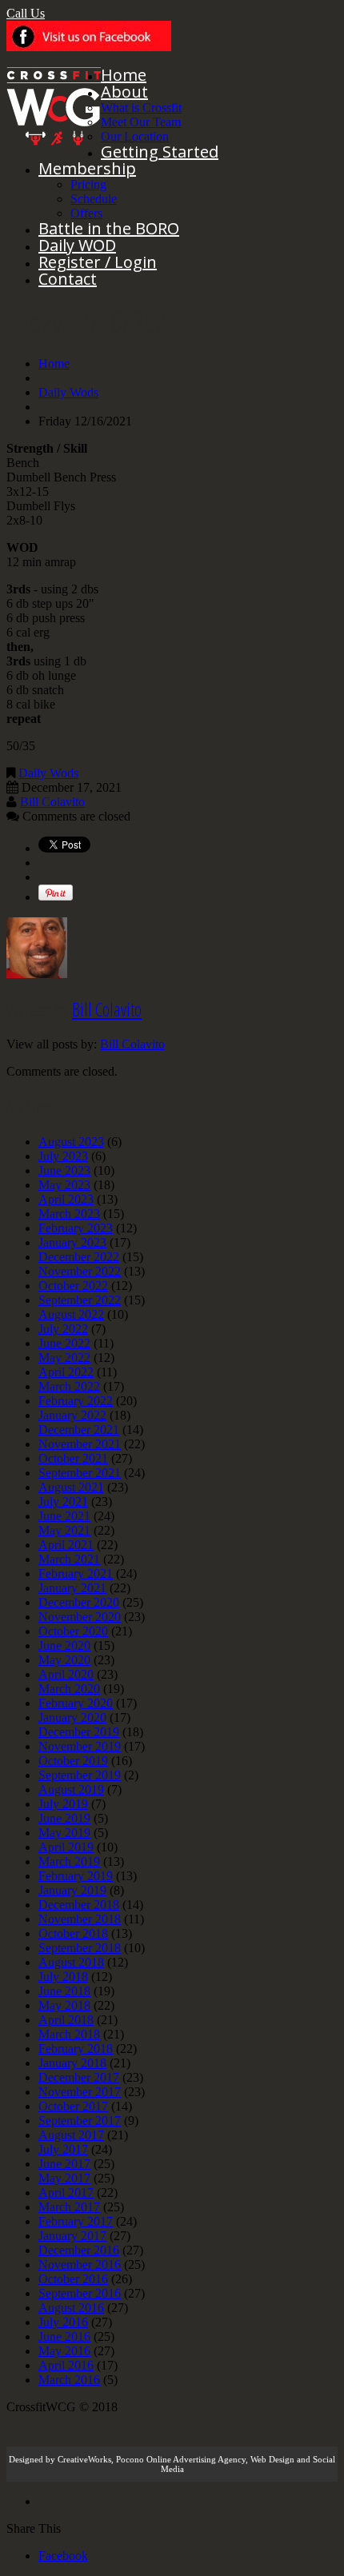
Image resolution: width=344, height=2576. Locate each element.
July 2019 (63, 1804)
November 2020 (80, 1617)
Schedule (94, 199)
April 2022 (66, 1372)
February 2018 (76, 2049)
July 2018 (63, 1977)
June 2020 (64, 1645)
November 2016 (80, 2264)
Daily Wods (68, 392)
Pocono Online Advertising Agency (181, 2459)
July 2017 (63, 2149)
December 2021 (79, 1430)
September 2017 (80, 2121)
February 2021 (76, 1574)
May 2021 (64, 1530)
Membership (87, 168)
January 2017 (72, 2236)
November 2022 (80, 1271)
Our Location (135, 136)
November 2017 (80, 2092)
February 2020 (76, 1703)
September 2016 (80, 2293)
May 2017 (64, 2178)
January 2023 (72, 1242)
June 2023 (64, 1170)
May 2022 (64, 1358)
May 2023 (64, 1185)
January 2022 (72, 1415)
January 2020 (72, 1717)
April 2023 (66, 1199)
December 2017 (79, 2077)
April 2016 (66, 2365)
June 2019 (64, 1818)
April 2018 (66, 2020)
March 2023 (69, 1214)
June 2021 (64, 1516)
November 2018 (80, 1919)
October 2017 (73, 2106)
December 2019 (79, 1732)
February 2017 (76, 2221)
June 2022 (64, 1343)
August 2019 (71, 1789)
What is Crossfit (141, 108)
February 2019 (76, 1876)
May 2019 (64, 1833)
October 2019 (73, 1761)
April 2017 (66, 2193)
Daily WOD (77, 245)
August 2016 (71, 2308)
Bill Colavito (52, 802)
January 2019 (72, 1890)
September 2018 (80, 1948)
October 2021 (73, 1458)
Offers (86, 213)
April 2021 (66, 1545)
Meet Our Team (141, 122)
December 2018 (79, 1905)
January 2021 (72, 1588)
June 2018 (64, 1991)
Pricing (88, 184)
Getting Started (160, 152)
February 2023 (76, 1228)
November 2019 (80, 1746)
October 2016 (73, 2279)
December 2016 (79, 2250)
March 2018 (69, 2034)
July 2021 (63, 1502)
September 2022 (80, 1300)
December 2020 (79, 1602)
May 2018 (64, 2005)
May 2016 (64, 2351)
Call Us (26, 13)
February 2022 (76, 1401)
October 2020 (73, 1631)
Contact (68, 279)
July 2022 (63, 1329)
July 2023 (63, 1156)
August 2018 (71, 1962)
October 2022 (73, 1286)
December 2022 (79, 1257)
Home (124, 75)
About (124, 92)
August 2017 (71, 2135)
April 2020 (66, 1674)
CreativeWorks (84, 2459)
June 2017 (64, 2164)
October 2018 (73, 1933)
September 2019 (80, 1775)
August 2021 (71, 1487)
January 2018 (72, 2063)
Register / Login (98, 262)
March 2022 (69, 1386)
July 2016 (63, 2322)
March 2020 (69, 1689)
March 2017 (69, 2207)
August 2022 (71, 1314)
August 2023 (71, 1142)
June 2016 (64, 2336)
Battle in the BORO (109, 228)
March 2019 (69, 1861)
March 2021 (69, 1559)
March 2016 (69, 2380)
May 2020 (64, 1660)
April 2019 (66, 1847)
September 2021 (80, 1473)
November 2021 (80, 1444)
